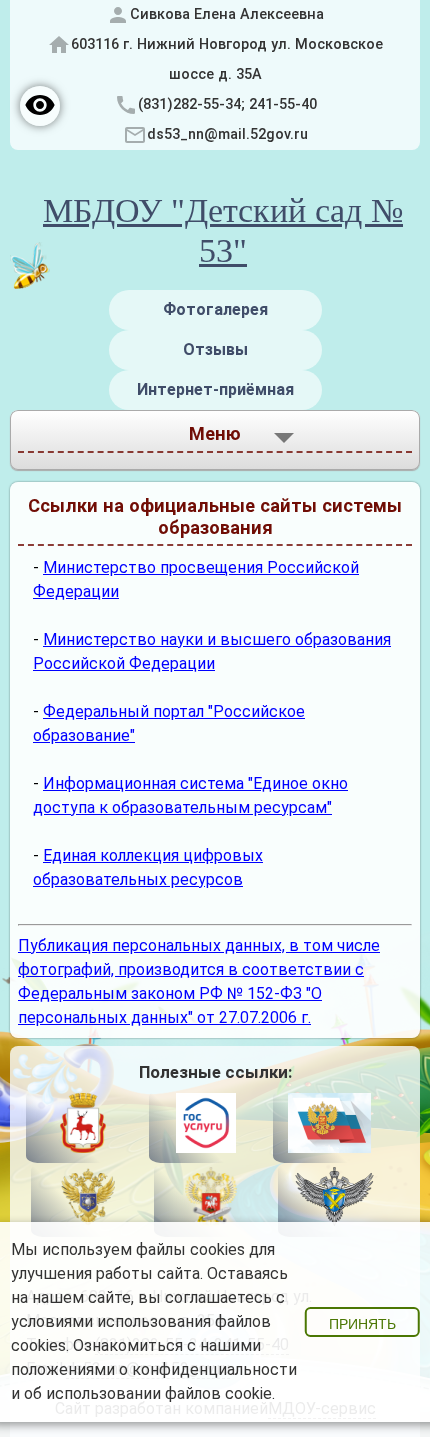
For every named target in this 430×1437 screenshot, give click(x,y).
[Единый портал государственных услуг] (205, 1126)
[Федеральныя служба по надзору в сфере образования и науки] (334, 1199)
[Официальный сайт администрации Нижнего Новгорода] (82, 1126)
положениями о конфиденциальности (154, 1369)
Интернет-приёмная (215, 389)
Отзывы (215, 349)
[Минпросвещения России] (210, 1199)
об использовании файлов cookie (148, 1393)
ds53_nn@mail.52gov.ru (227, 134)
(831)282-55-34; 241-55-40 (227, 104)
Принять (362, 1324)
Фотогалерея (215, 309)
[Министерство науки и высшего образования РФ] (87, 1199)
